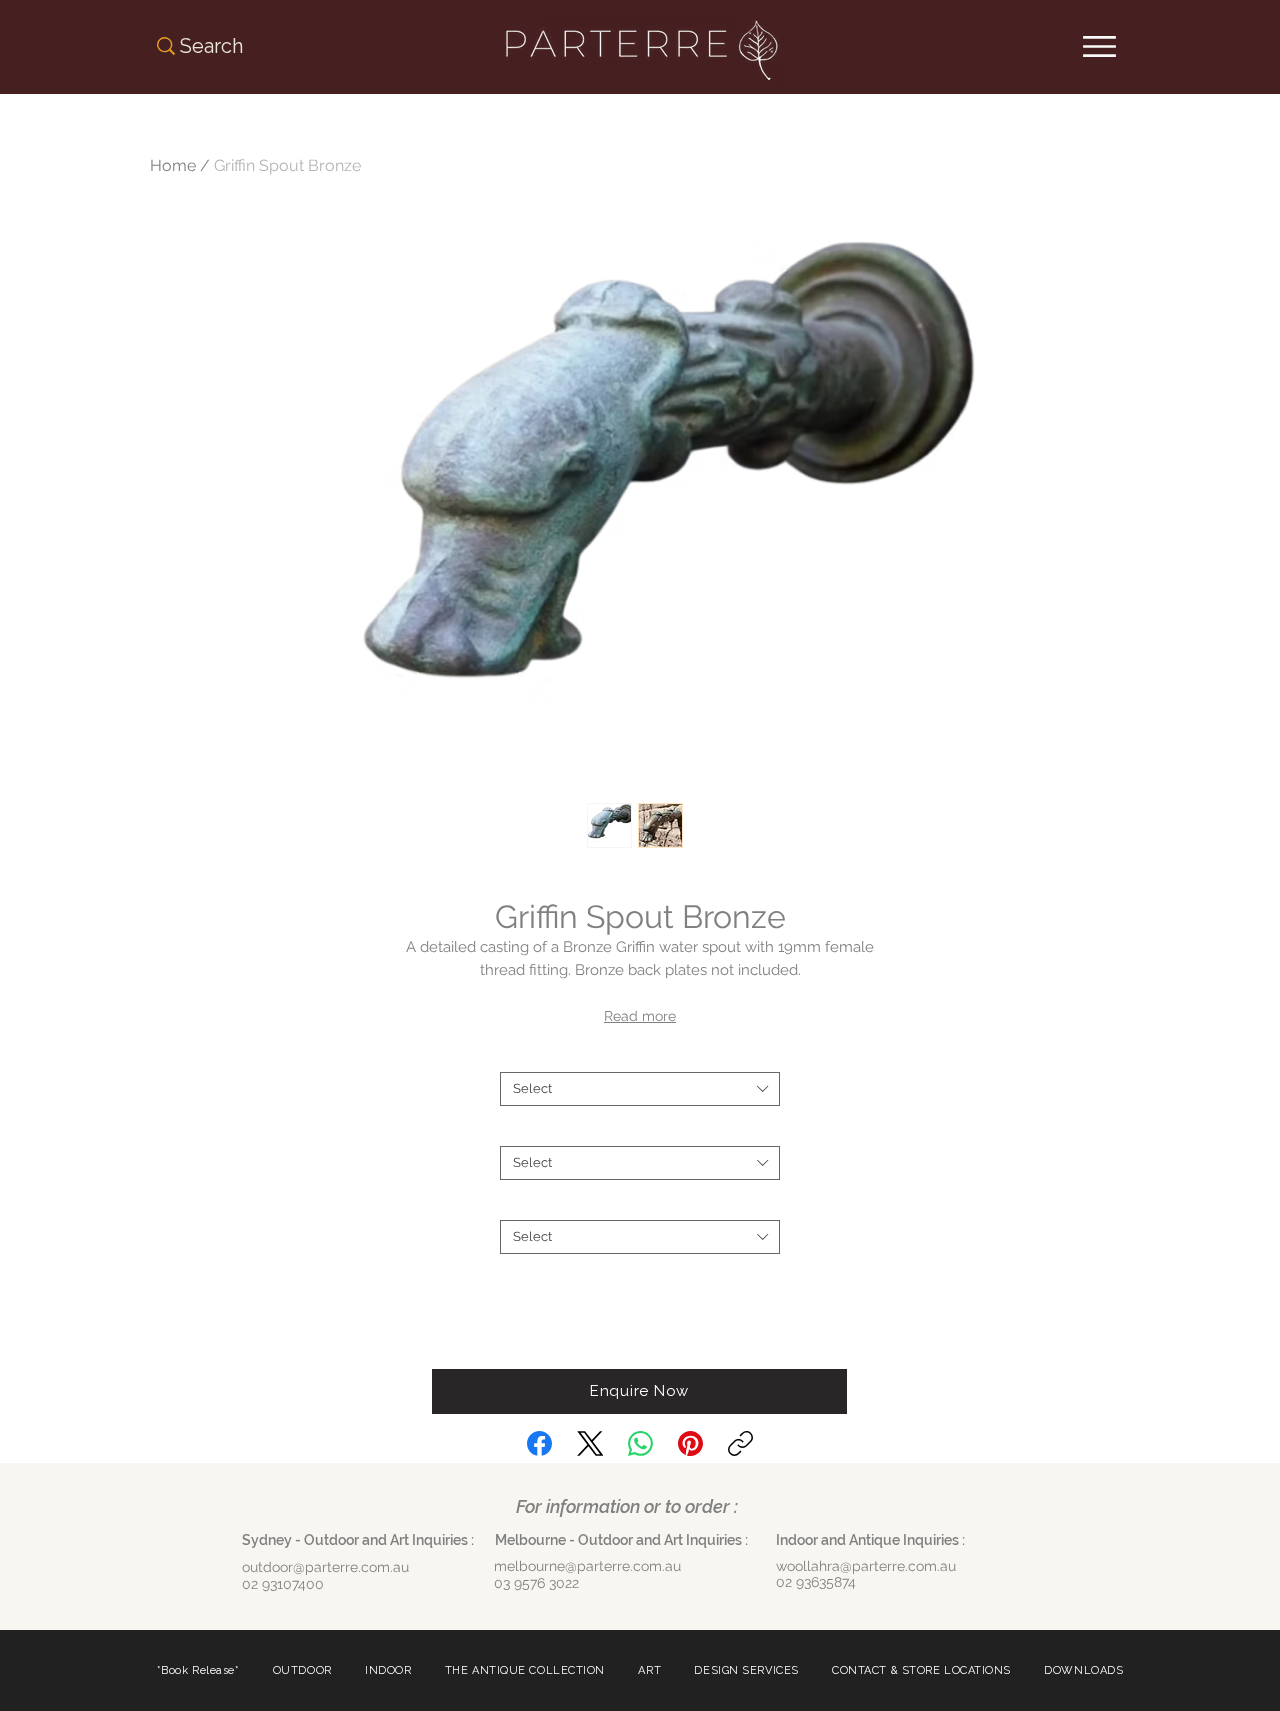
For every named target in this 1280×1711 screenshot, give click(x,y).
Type (640, 1129)
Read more (640, 1016)
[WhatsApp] (640, 1443)
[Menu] (1099, 46)
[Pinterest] (690, 1443)
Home (173, 165)
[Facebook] (539, 1443)
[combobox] (640, 1089)
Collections (640, 1203)
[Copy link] (740, 1443)
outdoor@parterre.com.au (325, 1567)
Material (640, 1055)
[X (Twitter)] (590, 1443)
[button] (639, 1391)
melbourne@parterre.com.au (587, 1566)
